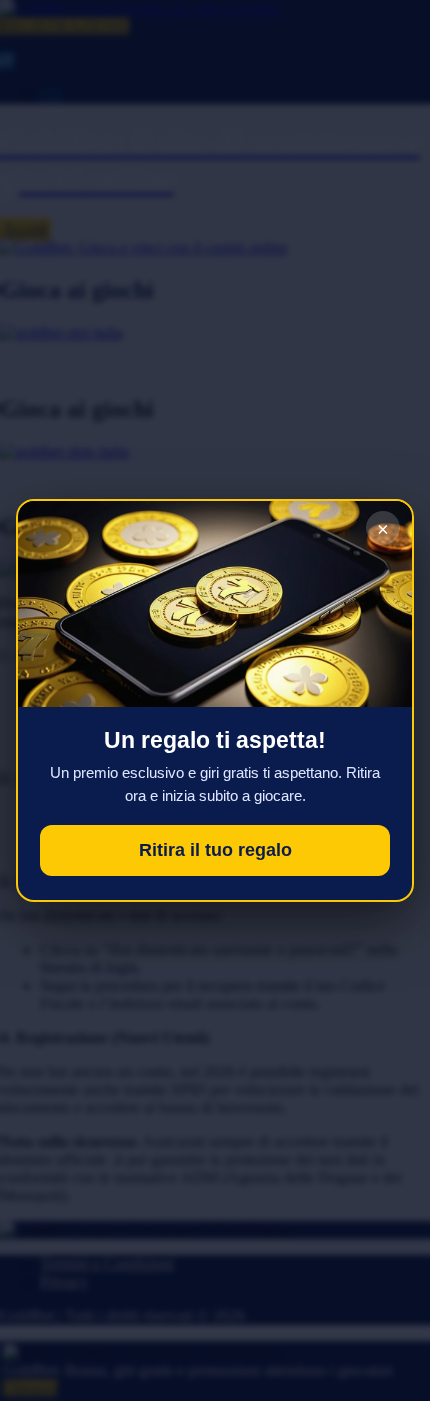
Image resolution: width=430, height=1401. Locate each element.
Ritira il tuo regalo (215, 850)
